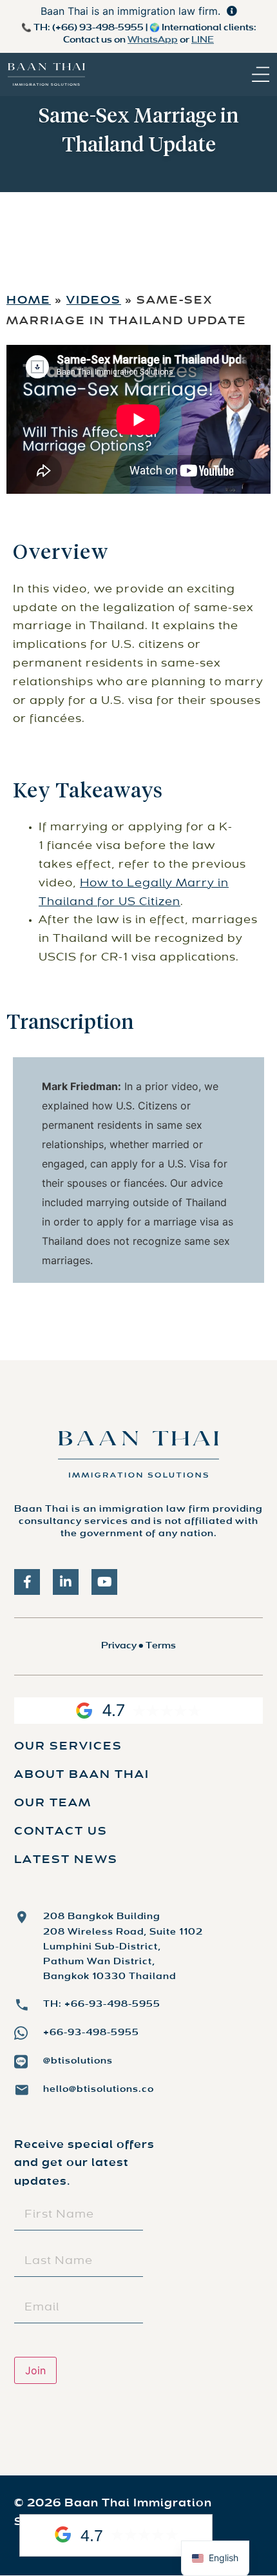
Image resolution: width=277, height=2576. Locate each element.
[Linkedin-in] (66, 1582)
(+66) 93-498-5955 (98, 28)
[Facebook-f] (27, 1582)
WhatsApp (153, 40)
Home (29, 301)
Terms (161, 1646)
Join (35, 2370)
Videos (94, 301)
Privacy (119, 1646)
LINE (203, 40)
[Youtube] (104, 1582)
